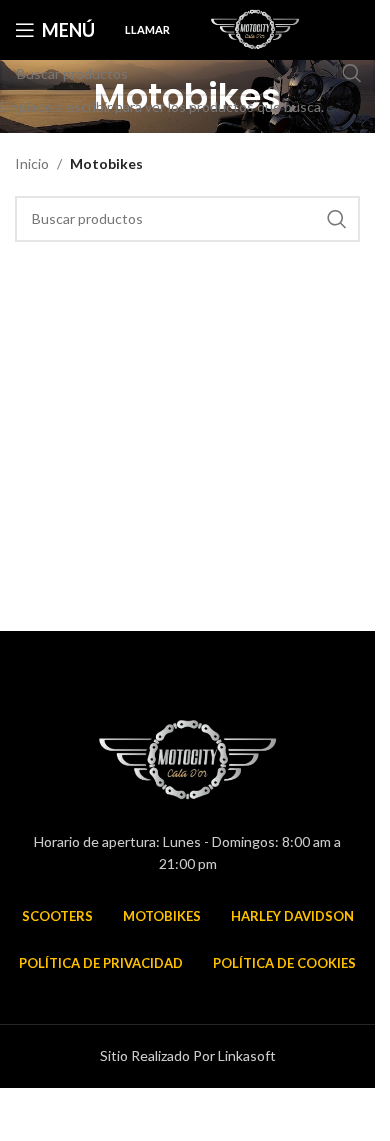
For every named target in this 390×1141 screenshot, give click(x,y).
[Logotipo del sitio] (255, 28)
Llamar (147, 29)
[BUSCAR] (352, 73)
